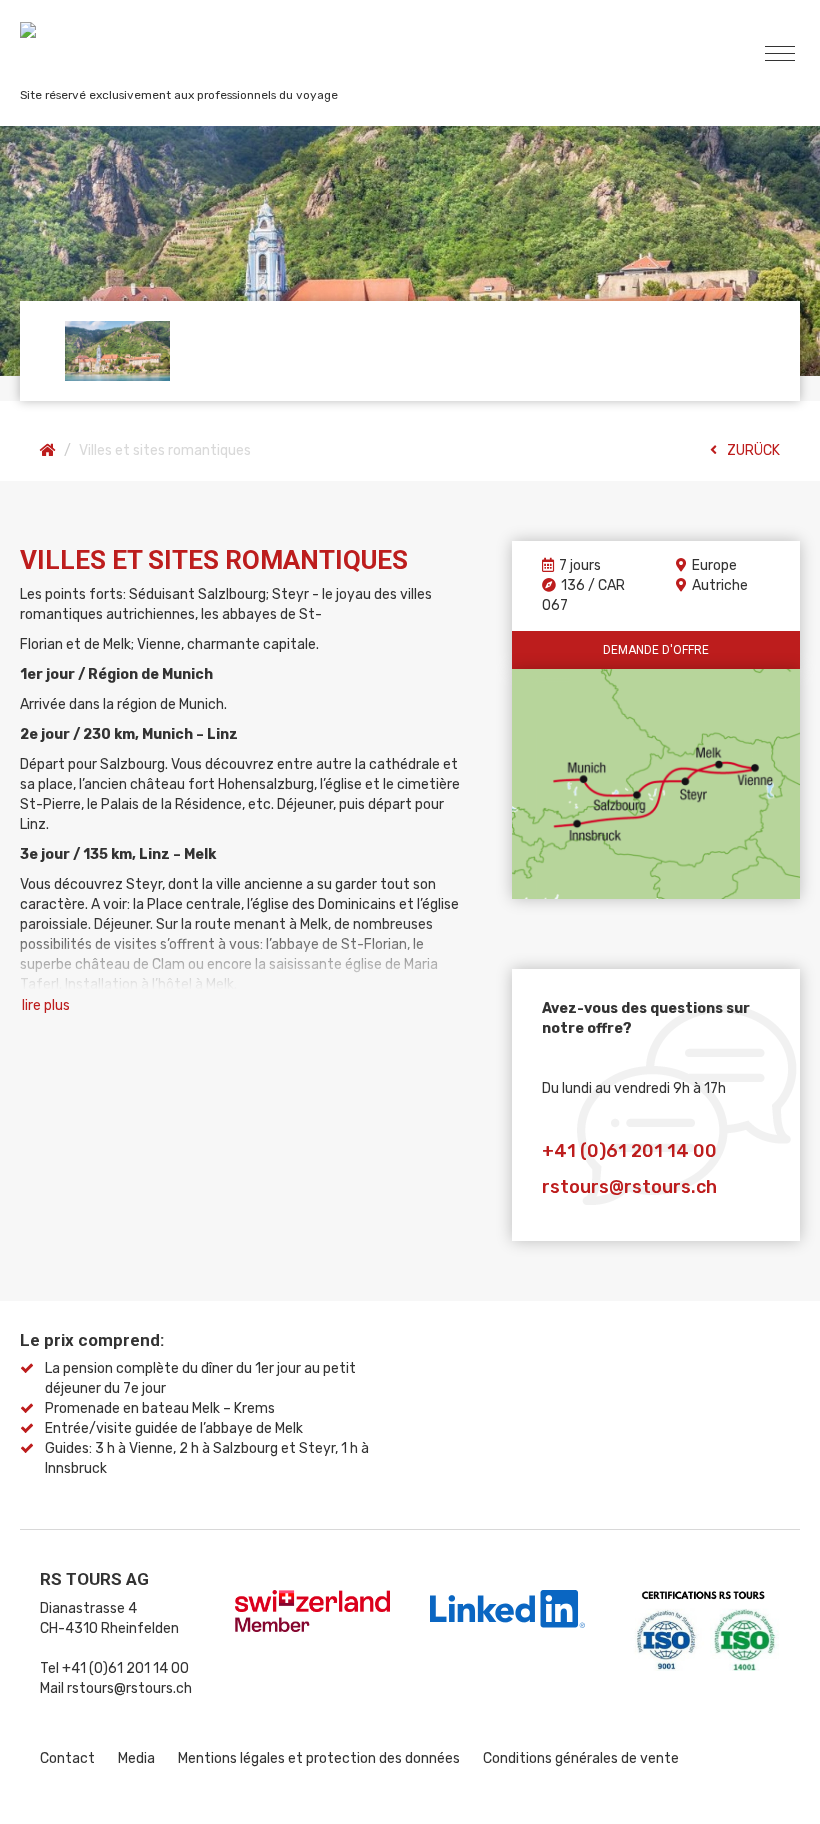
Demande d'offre (656, 650)
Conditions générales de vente (581, 1758)
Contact (67, 1758)
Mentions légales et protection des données (319, 1758)
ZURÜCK (753, 450)
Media (136, 1758)
